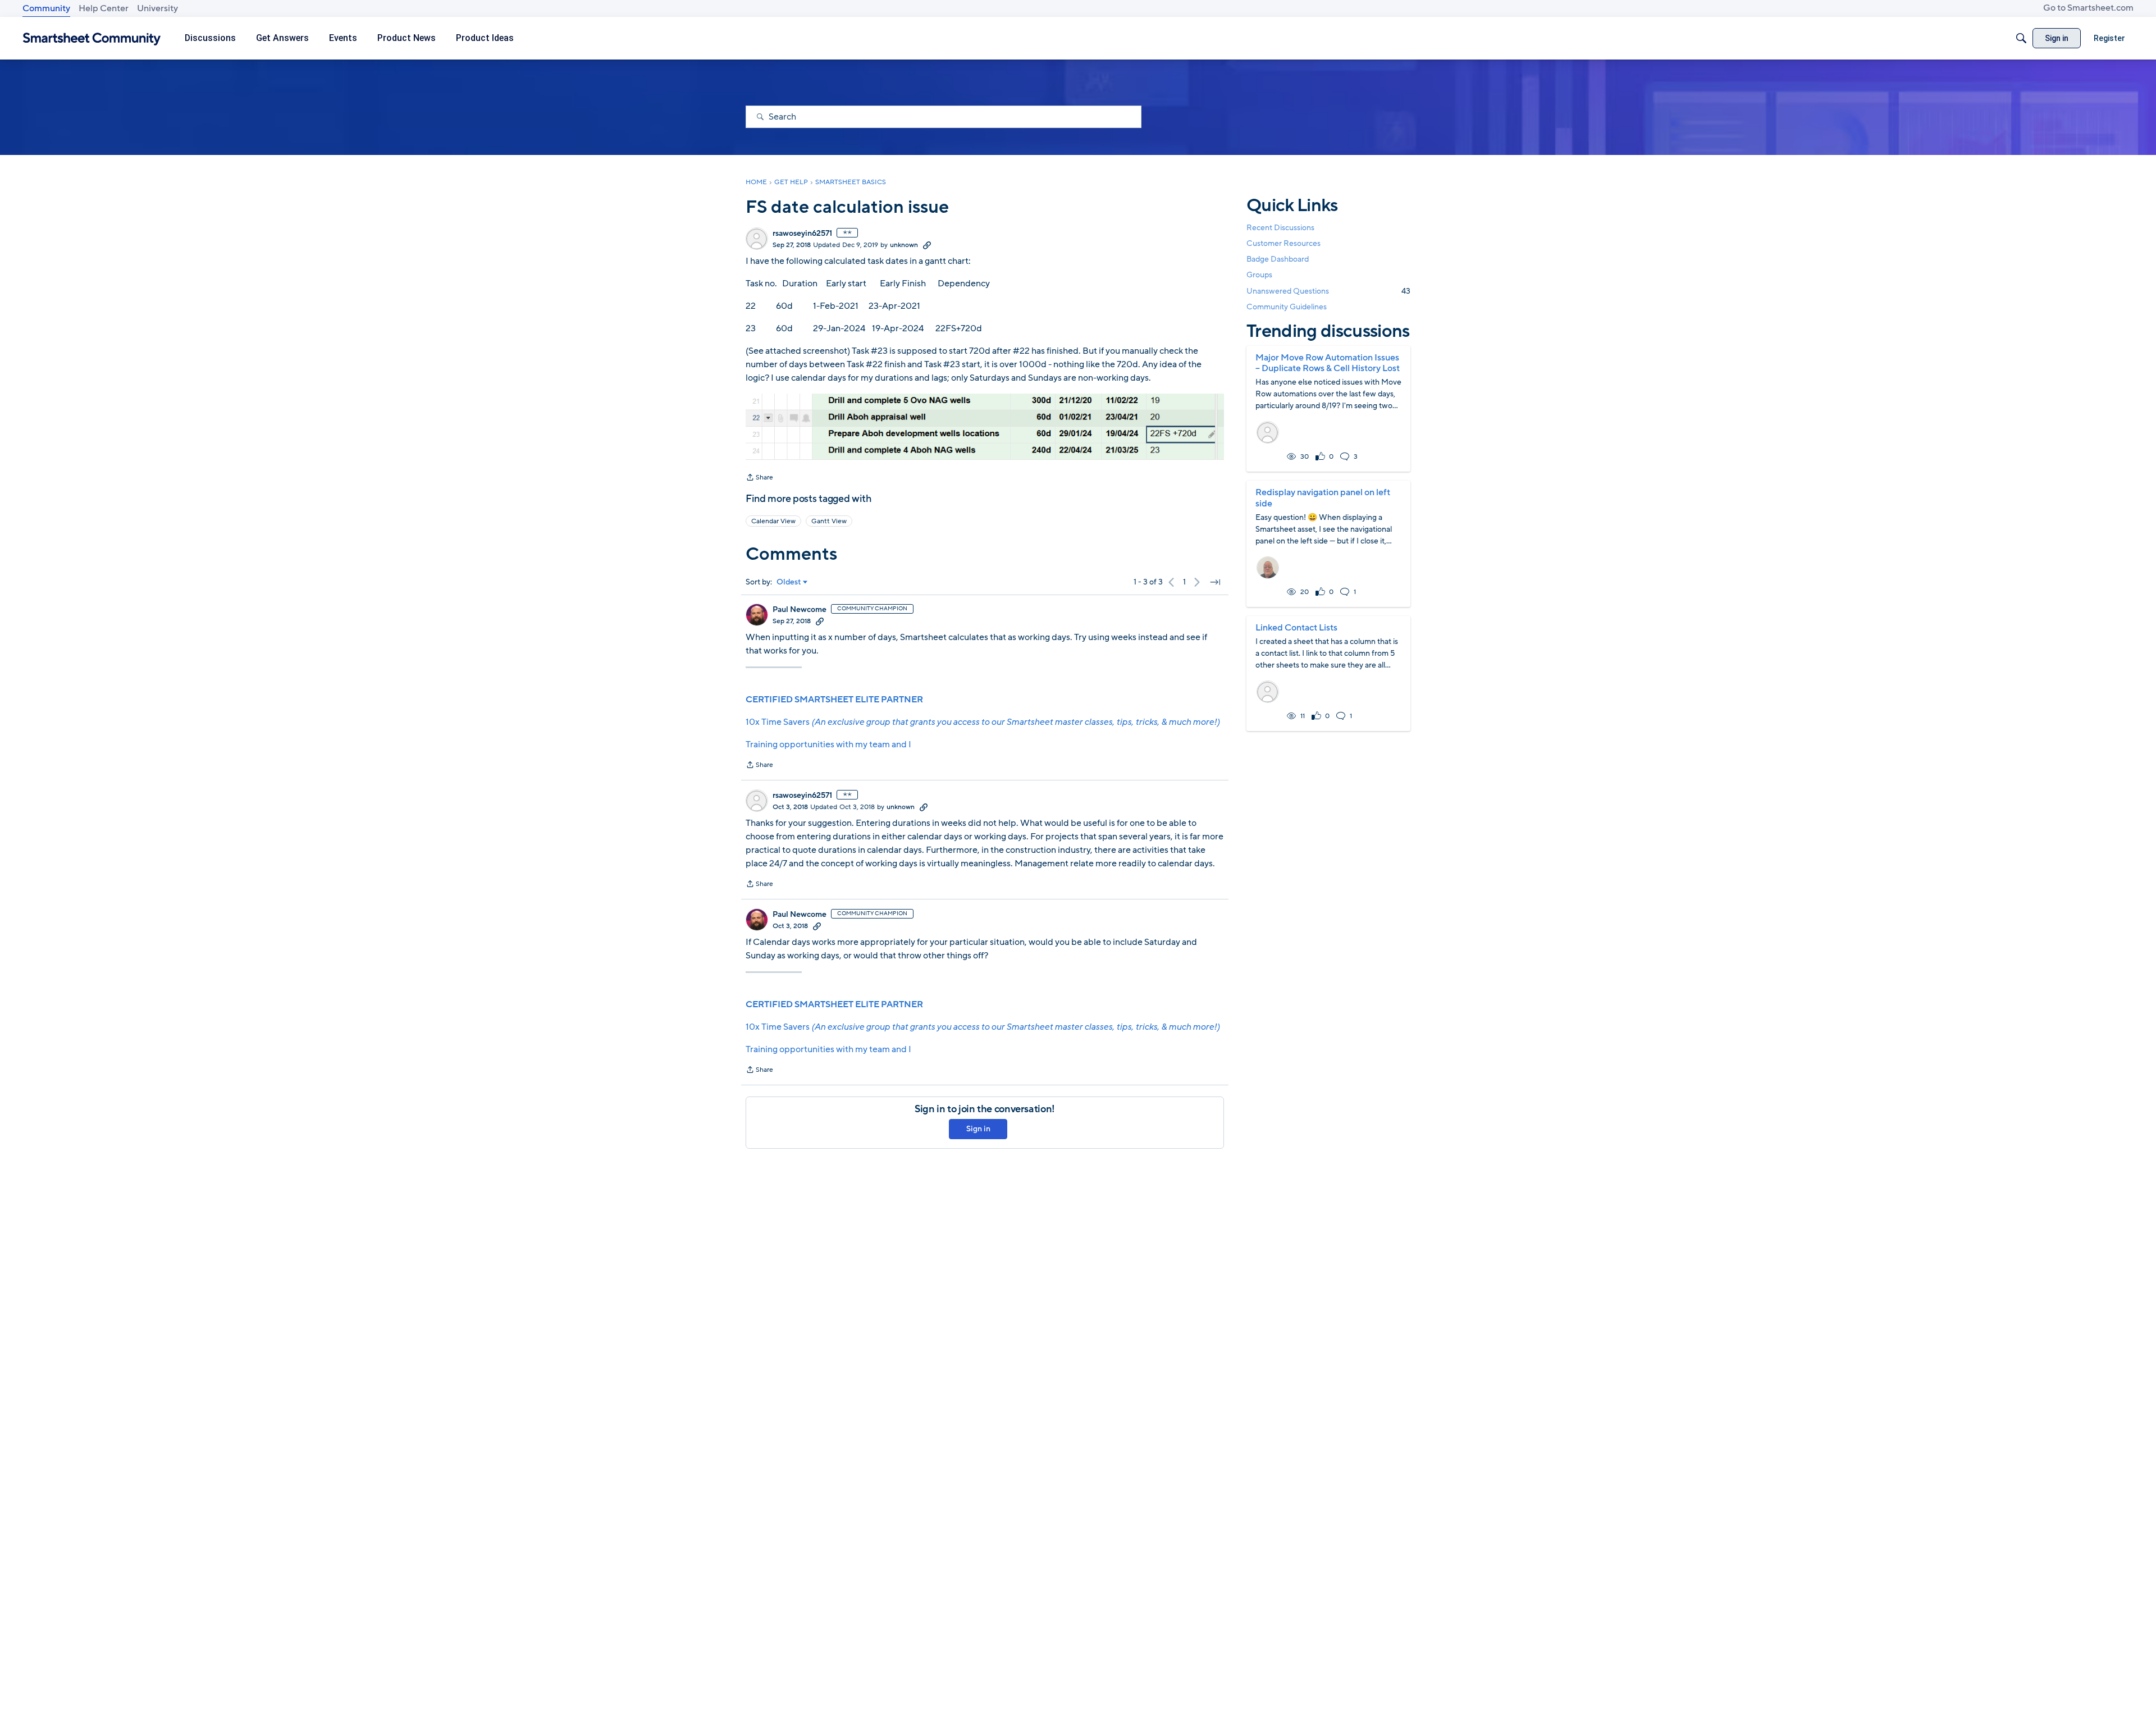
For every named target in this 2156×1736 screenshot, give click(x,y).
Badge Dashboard (1278, 259)
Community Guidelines (1287, 307)
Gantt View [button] (829, 521)
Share (759, 478)
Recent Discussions (1280, 228)
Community (46, 8)
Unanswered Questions (1328, 291)
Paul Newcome (800, 610)
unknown (904, 245)
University (157, 8)
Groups (1259, 275)
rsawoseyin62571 (802, 234)
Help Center (104, 8)
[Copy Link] (927, 245)
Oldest (789, 582)
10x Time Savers (983, 722)
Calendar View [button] (773, 521)
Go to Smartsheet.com (2088, 8)
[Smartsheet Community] (92, 38)
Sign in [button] (978, 1129)
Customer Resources (1283, 243)
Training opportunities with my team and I (828, 744)
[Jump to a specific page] (1215, 582)
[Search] (2021, 38)
